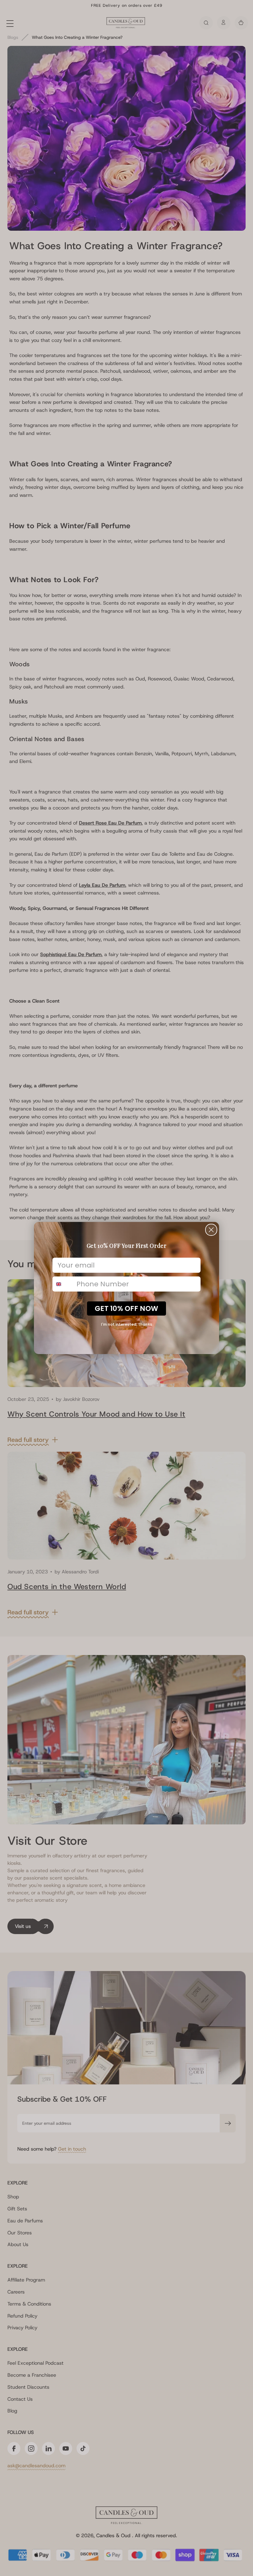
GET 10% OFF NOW (126, 1308)
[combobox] (63, 1284)
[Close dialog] (211, 1230)
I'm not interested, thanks (126, 1324)
